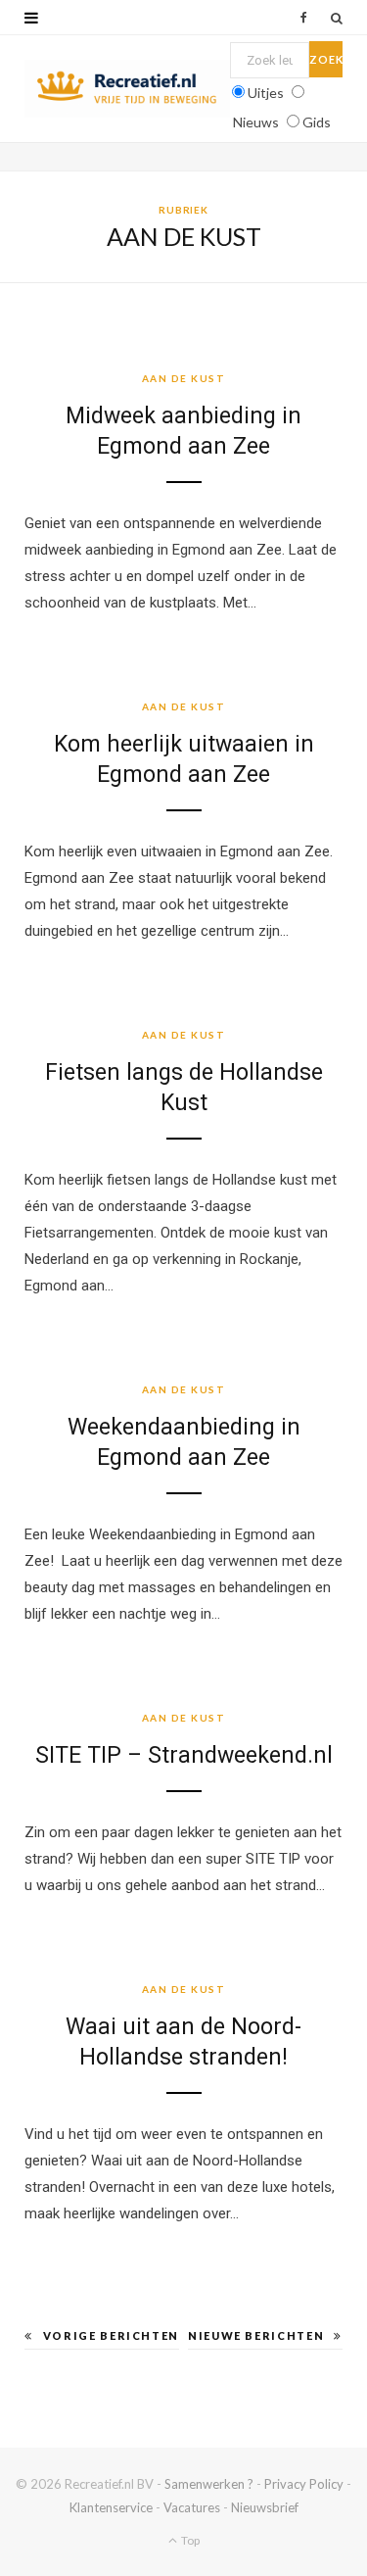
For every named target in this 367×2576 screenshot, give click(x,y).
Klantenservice (111, 2507)
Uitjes (266, 93)
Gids (317, 122)
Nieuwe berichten (256, 2335)
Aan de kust (184, 378)
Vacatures (192, 2507)
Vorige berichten (111, 2335)
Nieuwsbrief (265, 2507)
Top (189, 2540)
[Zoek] (337, 18)
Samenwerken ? (209, 2484)
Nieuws (256, 122)
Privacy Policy (304, 2484)
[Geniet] (127, 89)
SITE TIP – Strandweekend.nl (184, 1755)
